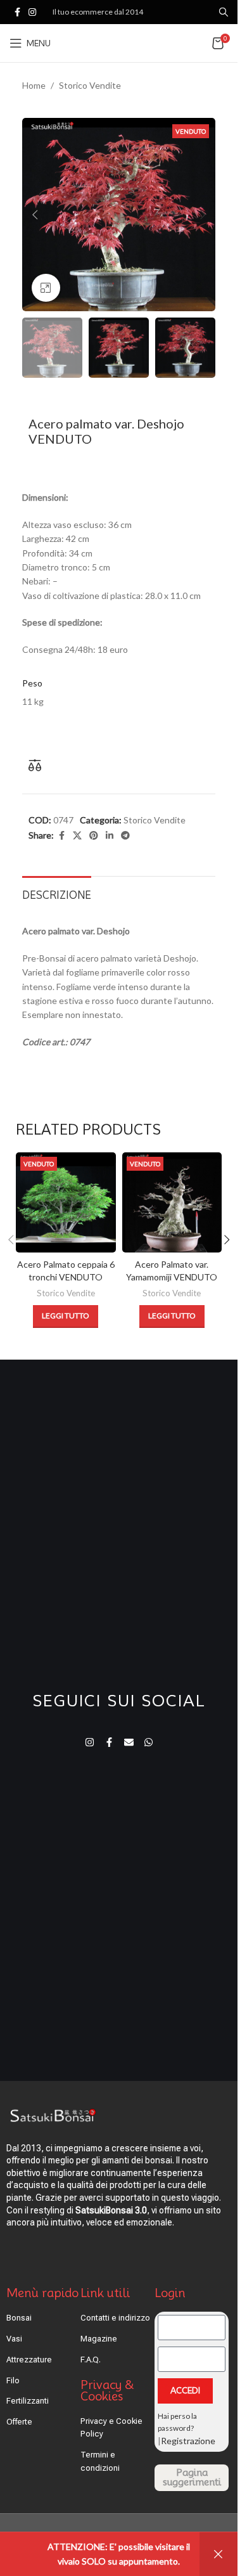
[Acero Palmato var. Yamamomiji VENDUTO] (172, 1202)
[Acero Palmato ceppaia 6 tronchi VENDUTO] (66, 1202)
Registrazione (188, 2441)
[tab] (57, 894)
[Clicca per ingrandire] (46, 288)
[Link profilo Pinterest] (94, 836)
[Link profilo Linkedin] (110, 836)
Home (34, 85)
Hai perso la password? (177, 2422)
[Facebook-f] (109, 1742)
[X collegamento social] (77, 836)
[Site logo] (120, 42)
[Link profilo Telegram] (125, 836)
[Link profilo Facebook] (17, 12)
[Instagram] (90, 1742)
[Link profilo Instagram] (32, 12)
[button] (35, 215)
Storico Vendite (90, 85)
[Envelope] (129, 1742)
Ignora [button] (218, 2554)
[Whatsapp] (149, 1742)
